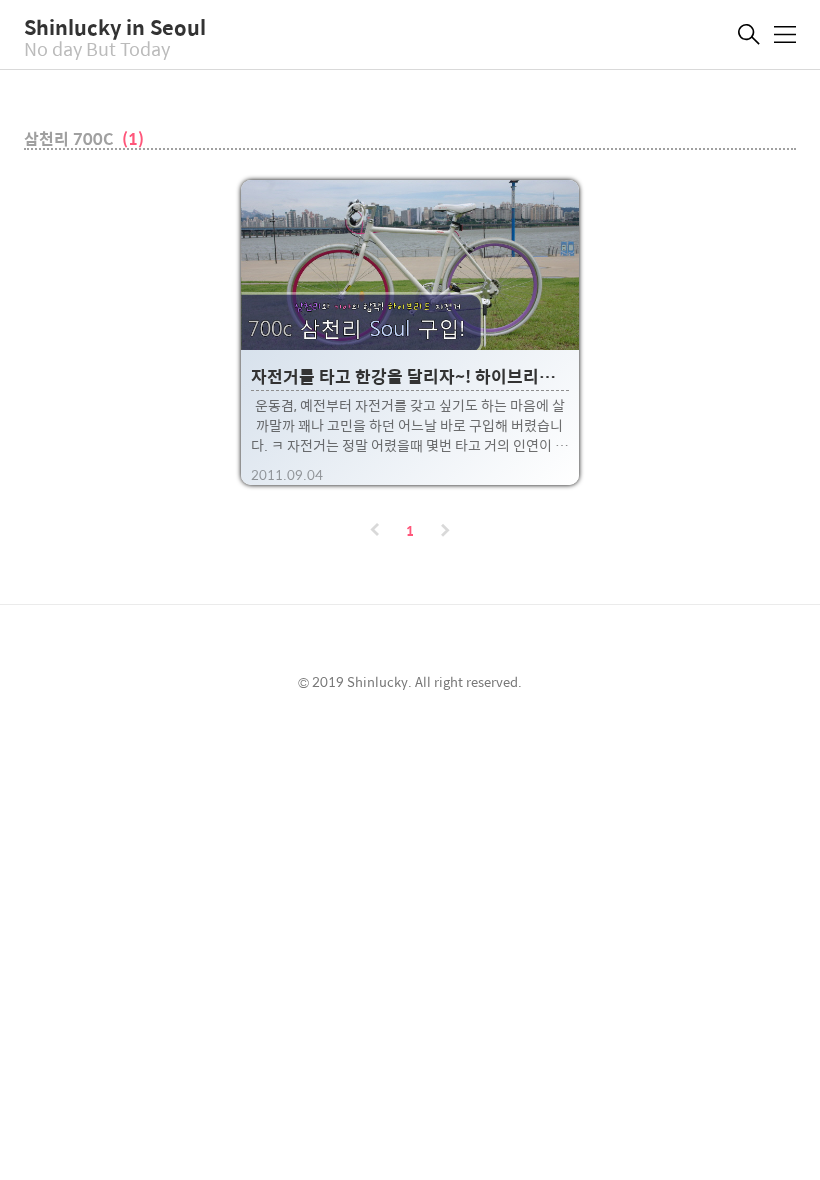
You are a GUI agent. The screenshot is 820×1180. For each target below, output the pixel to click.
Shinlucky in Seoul (115, 26)
